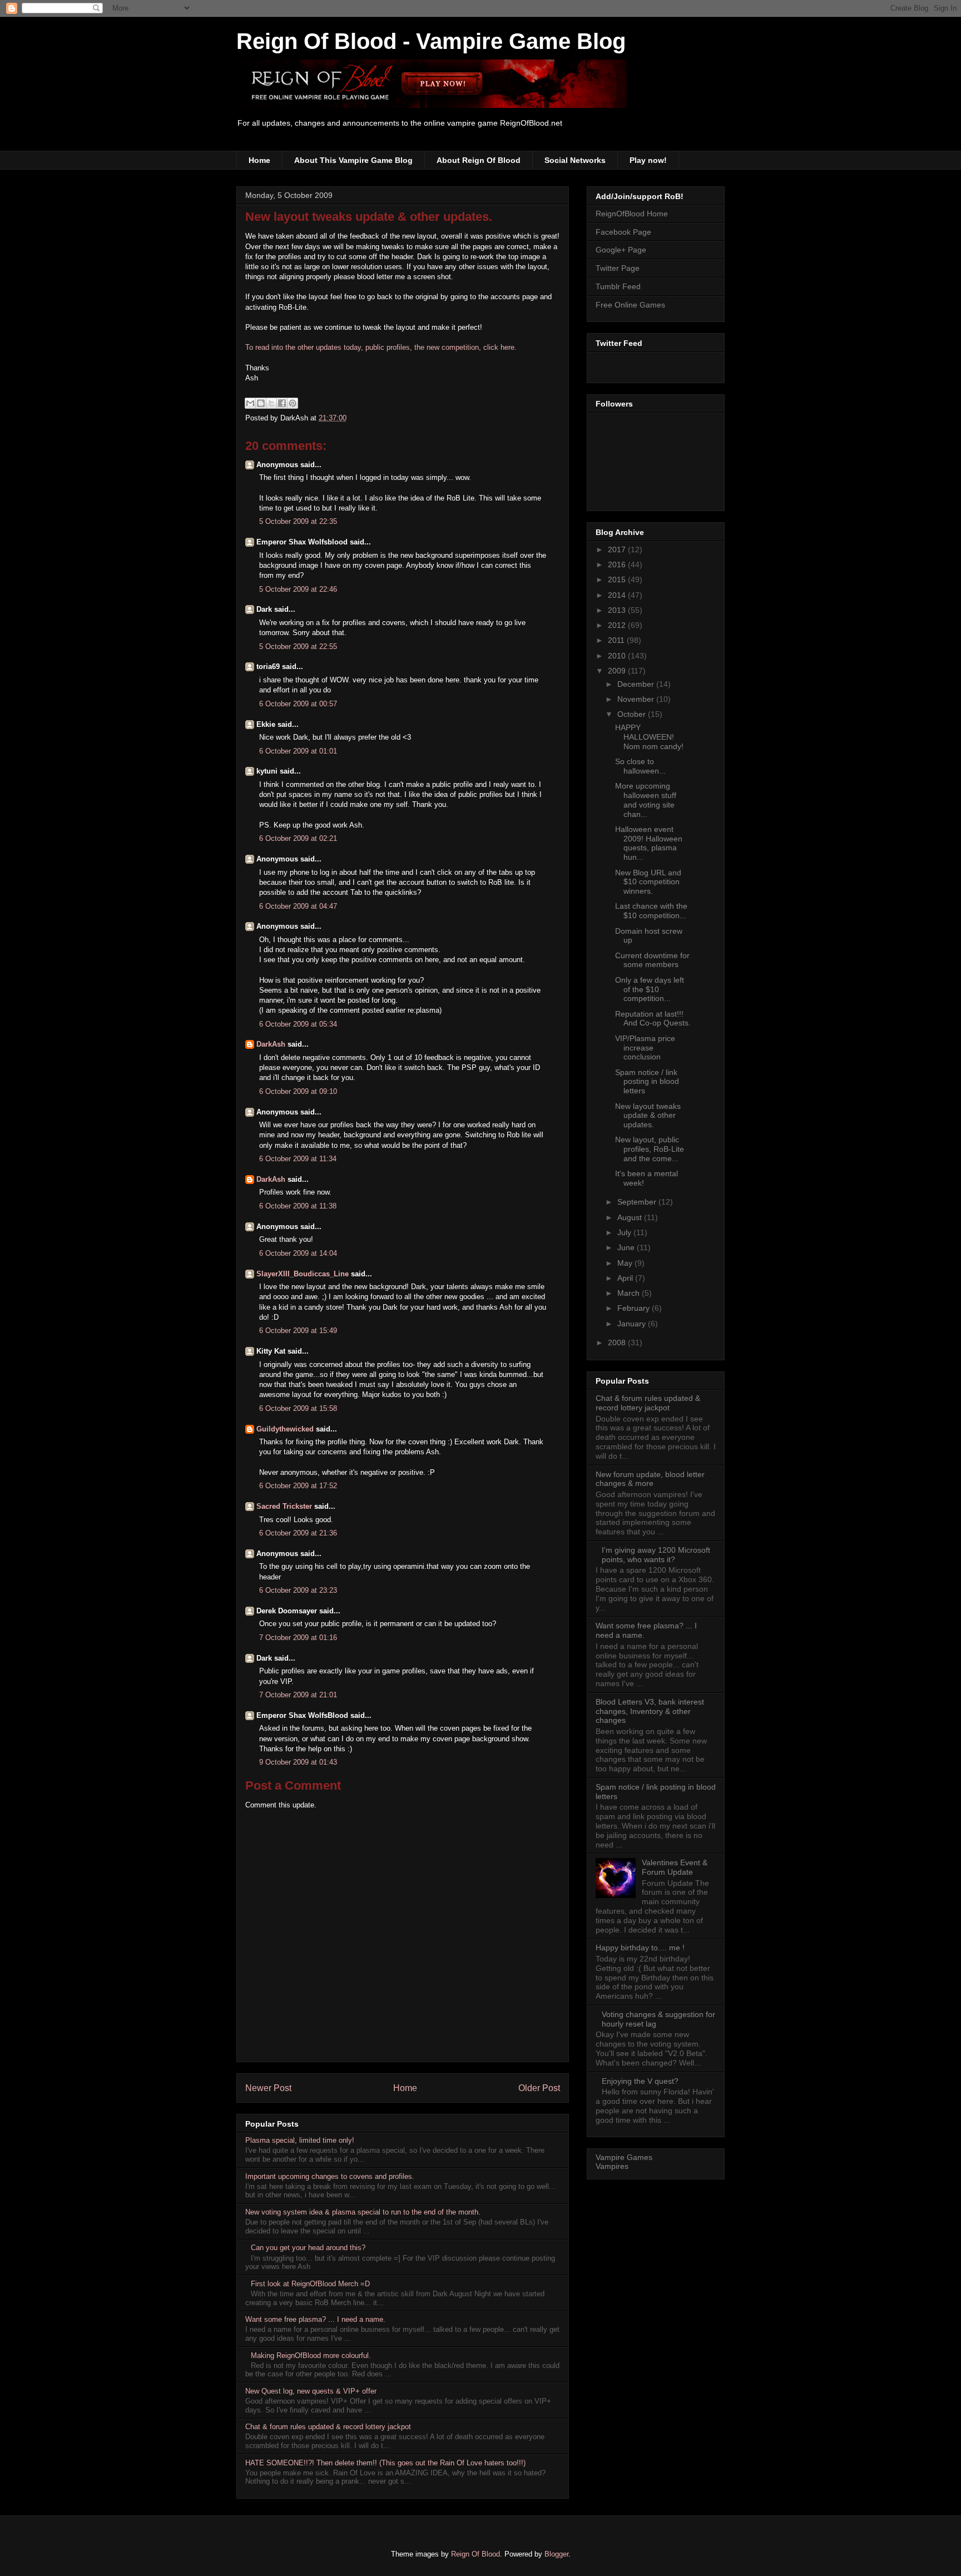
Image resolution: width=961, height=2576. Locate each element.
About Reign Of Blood (479, 160)
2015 (618, 579)
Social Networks (575, 160)
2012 (618, 625)
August (631, 1217)
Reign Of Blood (475, 2554)
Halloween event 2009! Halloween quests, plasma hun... (649, 843)
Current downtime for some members (652, 960)
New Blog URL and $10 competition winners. (648, 882)
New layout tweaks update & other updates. (369, 217)
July (625, 1232)
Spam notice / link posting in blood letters (647, 1082)
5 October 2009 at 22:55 (298, 647)
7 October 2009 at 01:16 (298, 1638)
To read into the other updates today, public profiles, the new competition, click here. (381, 347)
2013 (618, 610)
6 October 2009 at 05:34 (298, 1024)
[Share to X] (271, 403)
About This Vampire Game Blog (353, 160)
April (626, 1278)
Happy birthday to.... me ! (640, 1948)
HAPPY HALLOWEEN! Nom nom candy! (649, 737)
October (633, 714)
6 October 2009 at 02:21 (298, 838)
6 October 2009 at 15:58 (298, 1408)
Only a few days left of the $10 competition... (650, 989)
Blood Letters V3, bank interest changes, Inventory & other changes (650, 1711)
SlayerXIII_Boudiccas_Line (303, 1274)
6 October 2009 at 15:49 (298, 1331)
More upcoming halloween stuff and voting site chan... (646, 800)
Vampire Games (624, 2157)
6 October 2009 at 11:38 (298, 1206)
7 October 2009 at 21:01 (298, 1695)
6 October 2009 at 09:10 (298, 1091)
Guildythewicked (285, 1429)
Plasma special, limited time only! (300, 2140)
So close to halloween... (640, 766)
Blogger (556, 2554)
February (635, 1308)
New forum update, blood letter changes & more (650, 1479)
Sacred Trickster (284, 1506)
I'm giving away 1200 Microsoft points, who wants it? (656, 1555)
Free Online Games (630, 305)
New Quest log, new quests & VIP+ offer (311, 2391)
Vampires (612, 2166)
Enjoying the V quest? (640, 2081)
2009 (618, 671)
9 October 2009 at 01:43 (298, 1762)
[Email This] (250, 403)
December (637, 684)
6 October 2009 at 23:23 (298, 1590)
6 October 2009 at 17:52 (298, 1486)
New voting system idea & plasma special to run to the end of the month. (363, 2212)
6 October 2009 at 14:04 (298, 1253)
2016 (618, 564)
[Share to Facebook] (282, 403)
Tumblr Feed (618, 286)
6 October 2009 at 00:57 (298, 704)
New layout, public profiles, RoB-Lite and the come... (650, 1149)
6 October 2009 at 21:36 (298, 1533)
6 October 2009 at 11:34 (298, 1159)
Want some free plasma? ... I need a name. (315, 2319)
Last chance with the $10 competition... (651, 911)
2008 (618, 1343)
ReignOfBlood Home (632, 214)
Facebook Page (623, 232)
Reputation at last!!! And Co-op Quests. (653, 1019)
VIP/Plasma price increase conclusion (645, 1048)
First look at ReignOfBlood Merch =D (310, 2284)
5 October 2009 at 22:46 (298, 589)
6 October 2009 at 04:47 (298, 906)
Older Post (539, 2088)
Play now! (648, 160)
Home (259, 160)
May (626, 1263)
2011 (617, 640)
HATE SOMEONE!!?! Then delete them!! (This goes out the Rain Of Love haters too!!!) (385, 2463)
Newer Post (268, 2088)
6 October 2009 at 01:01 (298, 751)
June (627, 1247)
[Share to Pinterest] (293, 403)
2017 (618, 549)
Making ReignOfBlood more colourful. (311, 2355)
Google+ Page (621, 250)
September (638, 1202)
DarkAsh (271, 1044)
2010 (618, 656)
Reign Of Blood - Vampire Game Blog (431, 41)
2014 (618, 595)
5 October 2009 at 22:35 (298, 521)
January (633, 1324)
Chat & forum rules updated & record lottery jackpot (328, 2427)
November (637, 699)
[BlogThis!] (261, 403)
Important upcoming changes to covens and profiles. (330, 2176)
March (630, 1293)
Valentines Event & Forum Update (675, 1867)
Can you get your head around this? (308, 2248)
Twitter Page (618, 268)
